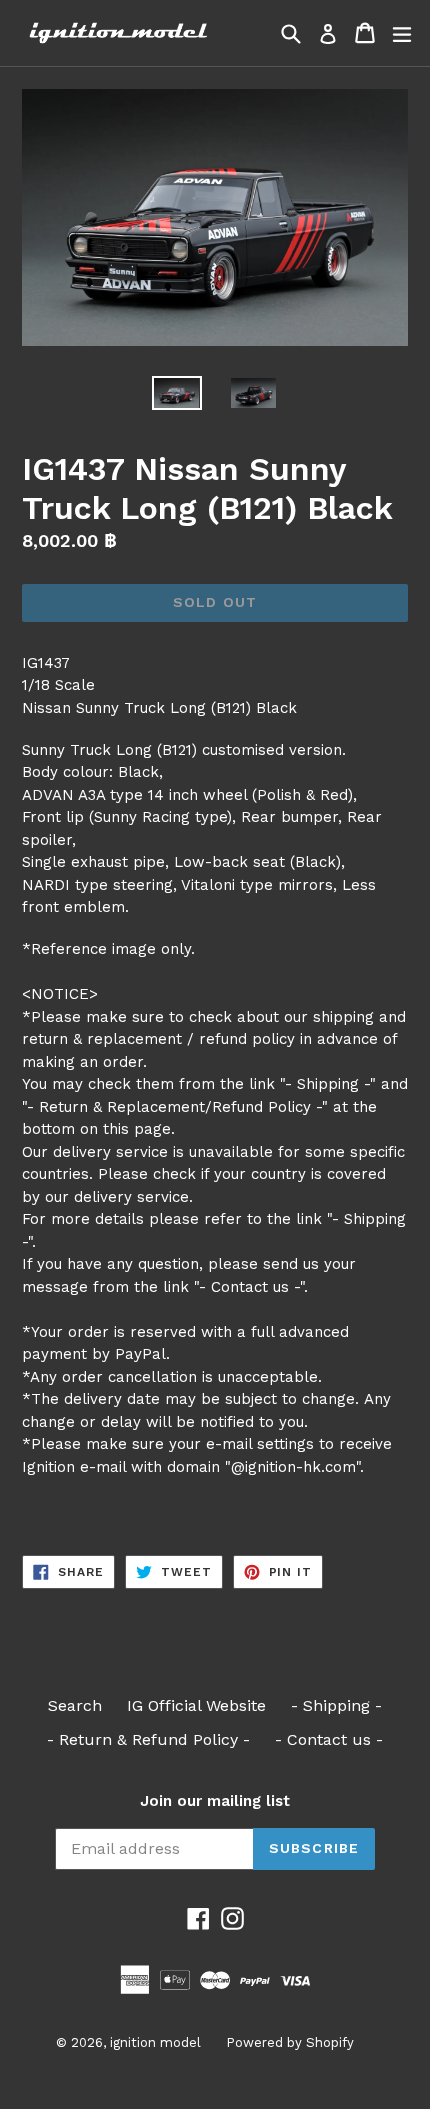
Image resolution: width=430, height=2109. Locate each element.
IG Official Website (196, 1705)
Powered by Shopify (290, 2042)
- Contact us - (329, 1739)
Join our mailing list (215, 1801)
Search (75, 1705)
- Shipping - (336, 1705)
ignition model (155, 2042)
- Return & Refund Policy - (148, 1739)
